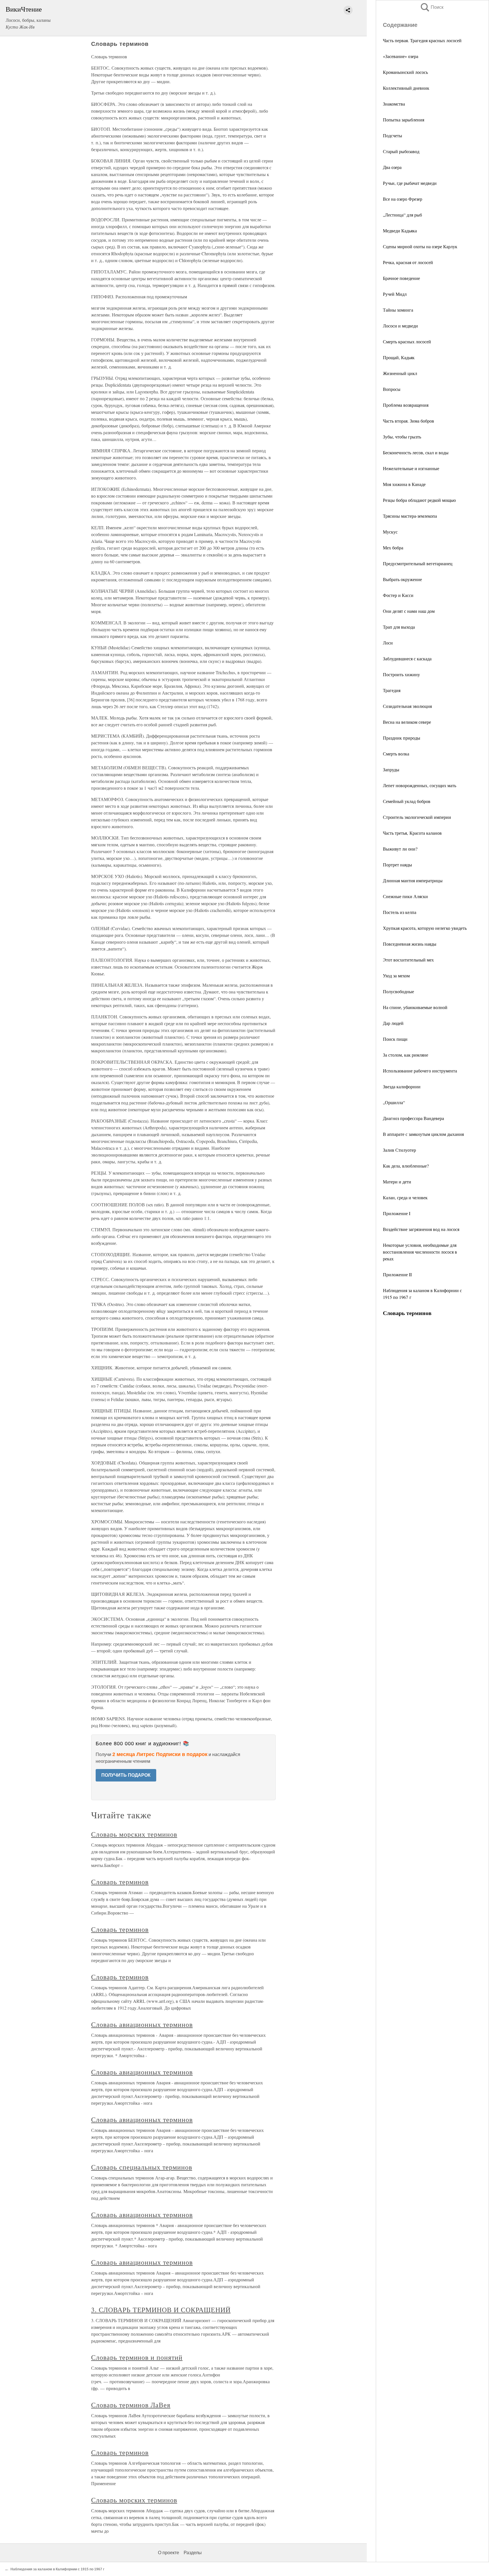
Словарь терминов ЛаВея (131, 2405)
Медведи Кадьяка (400, 231)
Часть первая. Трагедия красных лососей (422, 40)
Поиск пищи (395, 1039)
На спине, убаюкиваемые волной (415, 1007)
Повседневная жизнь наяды (410, 944)
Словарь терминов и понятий (137, 2357)
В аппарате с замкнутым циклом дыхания (423, 1134)
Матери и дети (397, 1182)
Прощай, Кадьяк (399, 357)
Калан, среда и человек (405, 1197)
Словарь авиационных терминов (142, 2024)
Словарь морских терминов (134, 1834)
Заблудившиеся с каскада (407, 659)
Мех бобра (393, 548)
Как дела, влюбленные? (406, 1166)
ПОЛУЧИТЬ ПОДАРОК (126, 1775)
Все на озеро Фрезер (403, 199)
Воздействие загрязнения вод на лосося (421, 1229)
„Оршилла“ (394, 1102)
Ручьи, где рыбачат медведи (410, 183)
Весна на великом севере (407, 722)
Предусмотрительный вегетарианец (418, 563)
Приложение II (397, 1274)
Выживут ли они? (400, 849)
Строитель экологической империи (417, 817)
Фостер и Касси (398, 595)
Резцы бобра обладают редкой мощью (419, 500)
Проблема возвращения (406, 405)
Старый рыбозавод (401, 151)
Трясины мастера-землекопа (410, 516)
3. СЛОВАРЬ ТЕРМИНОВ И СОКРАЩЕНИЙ (161, 2310)
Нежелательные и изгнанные (411, 468)
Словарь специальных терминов (142, 2167)
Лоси (388, 643)
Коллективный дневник (406, 88)
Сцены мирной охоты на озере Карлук (420, 246)
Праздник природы (402, 738)
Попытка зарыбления (404, 120)
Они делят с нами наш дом (409, 611)
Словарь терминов (120, 1882)
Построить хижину (401, 674)
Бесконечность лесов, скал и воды (416, 452)
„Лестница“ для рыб (402, 215)
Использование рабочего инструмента (420, 1071)
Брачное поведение (401, 278)
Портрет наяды (397, 865)
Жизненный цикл (400, 373)
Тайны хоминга (398, 310)
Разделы (193, 2553)
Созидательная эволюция (407, 706)
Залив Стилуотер (399, 1150)
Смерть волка (396, 754)
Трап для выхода (399, 627)
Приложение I (397, 1213)
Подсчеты (393, 135)
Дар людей (393, 1023)
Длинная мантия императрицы (413, 880)
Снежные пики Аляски (405, 896)
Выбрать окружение (402, 579)
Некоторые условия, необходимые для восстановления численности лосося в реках (420, 1252)
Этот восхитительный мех (408, 960)
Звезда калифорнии (402, 1086)
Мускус (390, 532)
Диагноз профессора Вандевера (413, 1118)
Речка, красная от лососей (408, 262)
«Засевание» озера (401, 56)
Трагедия (392, 690)
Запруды (391, 769)
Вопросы (392, 389)
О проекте (169, 2553)
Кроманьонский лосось (405, 72)
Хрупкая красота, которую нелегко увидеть (425, 928)
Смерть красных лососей (407, 341)
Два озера (392, 167)
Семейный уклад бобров (407, 801)
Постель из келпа (400, 912)
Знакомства (394, 104)
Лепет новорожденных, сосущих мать (420, 785)
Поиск (432, 7)
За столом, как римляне (406, 1055)
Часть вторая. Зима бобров (408, 421)
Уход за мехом (396, 976)
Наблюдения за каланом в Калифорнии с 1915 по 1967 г (57, 2569)
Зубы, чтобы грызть (402, 437)
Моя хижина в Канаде (404, 484)
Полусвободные (398, 991)
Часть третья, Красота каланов (412, 833)
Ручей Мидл (395, 294)
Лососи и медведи (400, 326)
